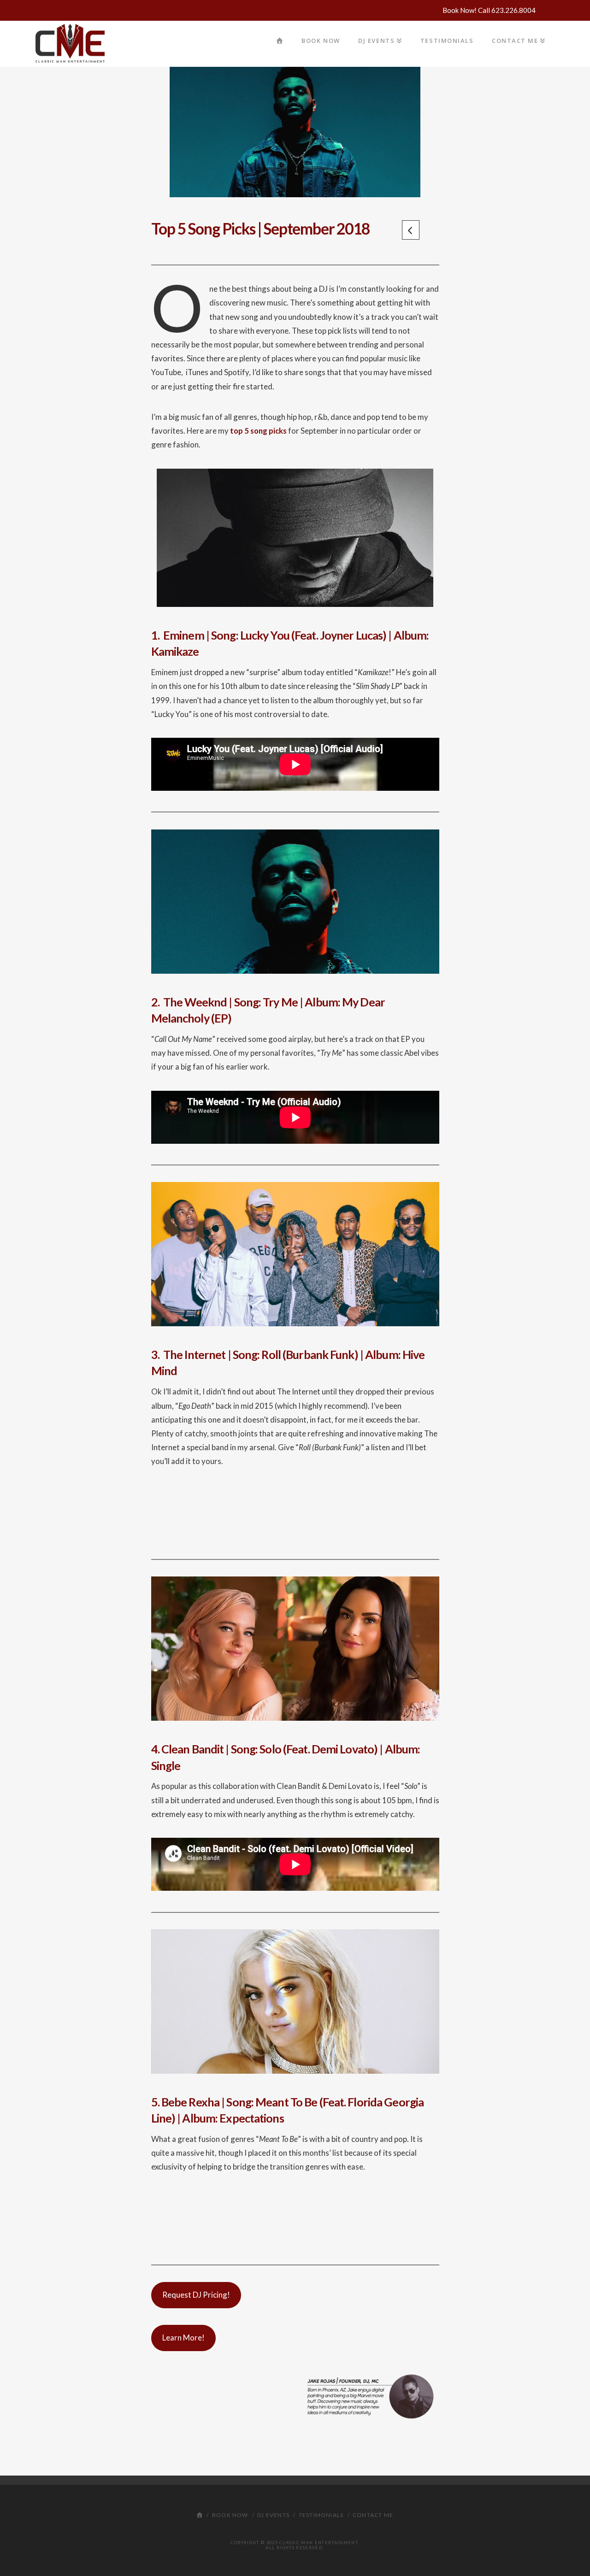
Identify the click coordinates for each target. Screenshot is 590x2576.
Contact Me (373, 2515)
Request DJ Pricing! (196, 2295)
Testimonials (321, 2515)
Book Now (230, 2515)
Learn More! (183, 2338)
